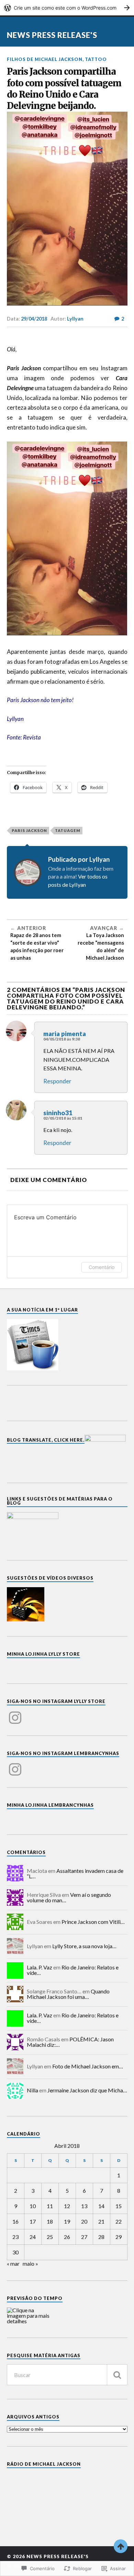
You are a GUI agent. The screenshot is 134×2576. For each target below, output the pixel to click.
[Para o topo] (121, 2546)
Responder (57, 1081)
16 (15, 2221)
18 (50, 2221)
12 (67, 2206)
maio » (30, 2263)
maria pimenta (65, 1034)
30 (15, 2252)
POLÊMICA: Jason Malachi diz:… (70, 2042)
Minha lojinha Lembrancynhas (50, 1805)
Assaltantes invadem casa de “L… (75, 1873)
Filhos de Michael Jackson (45, 59)
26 (67, 2237)
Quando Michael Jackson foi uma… (68, 1994)
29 (119, 2237)
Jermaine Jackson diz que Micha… (87, 2090)
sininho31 (58, 1113)
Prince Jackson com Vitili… (93, 1922)
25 (50, 2237)
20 (84, 2221)
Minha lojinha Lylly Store (43, 1654)
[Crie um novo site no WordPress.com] (67, 8)
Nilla (32, 2090)
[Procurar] (117, 2375)
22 (119, 2221)
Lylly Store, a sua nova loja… (84, 1946)
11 (50, 2206)
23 (15, 2237)
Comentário (102, 1267)
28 (101, 2237)
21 (101, 2221)
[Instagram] (15, 1714)
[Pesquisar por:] (67, 2375)
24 (33, 2237)
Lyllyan (75, 319)
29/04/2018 (34, 319)
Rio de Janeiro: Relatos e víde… (73, 1970)
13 (84, 2206)
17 (33, 2221)
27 (84, 2237)
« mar (13, 2263)
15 (119, 2206)
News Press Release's (52, 35)
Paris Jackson (29, 830)
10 (33, 2206)
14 (101, 2206)
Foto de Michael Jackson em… (88, 2066)
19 (67, 2221)
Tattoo (96, 59)
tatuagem (68, 830)
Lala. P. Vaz (40, 1967)
